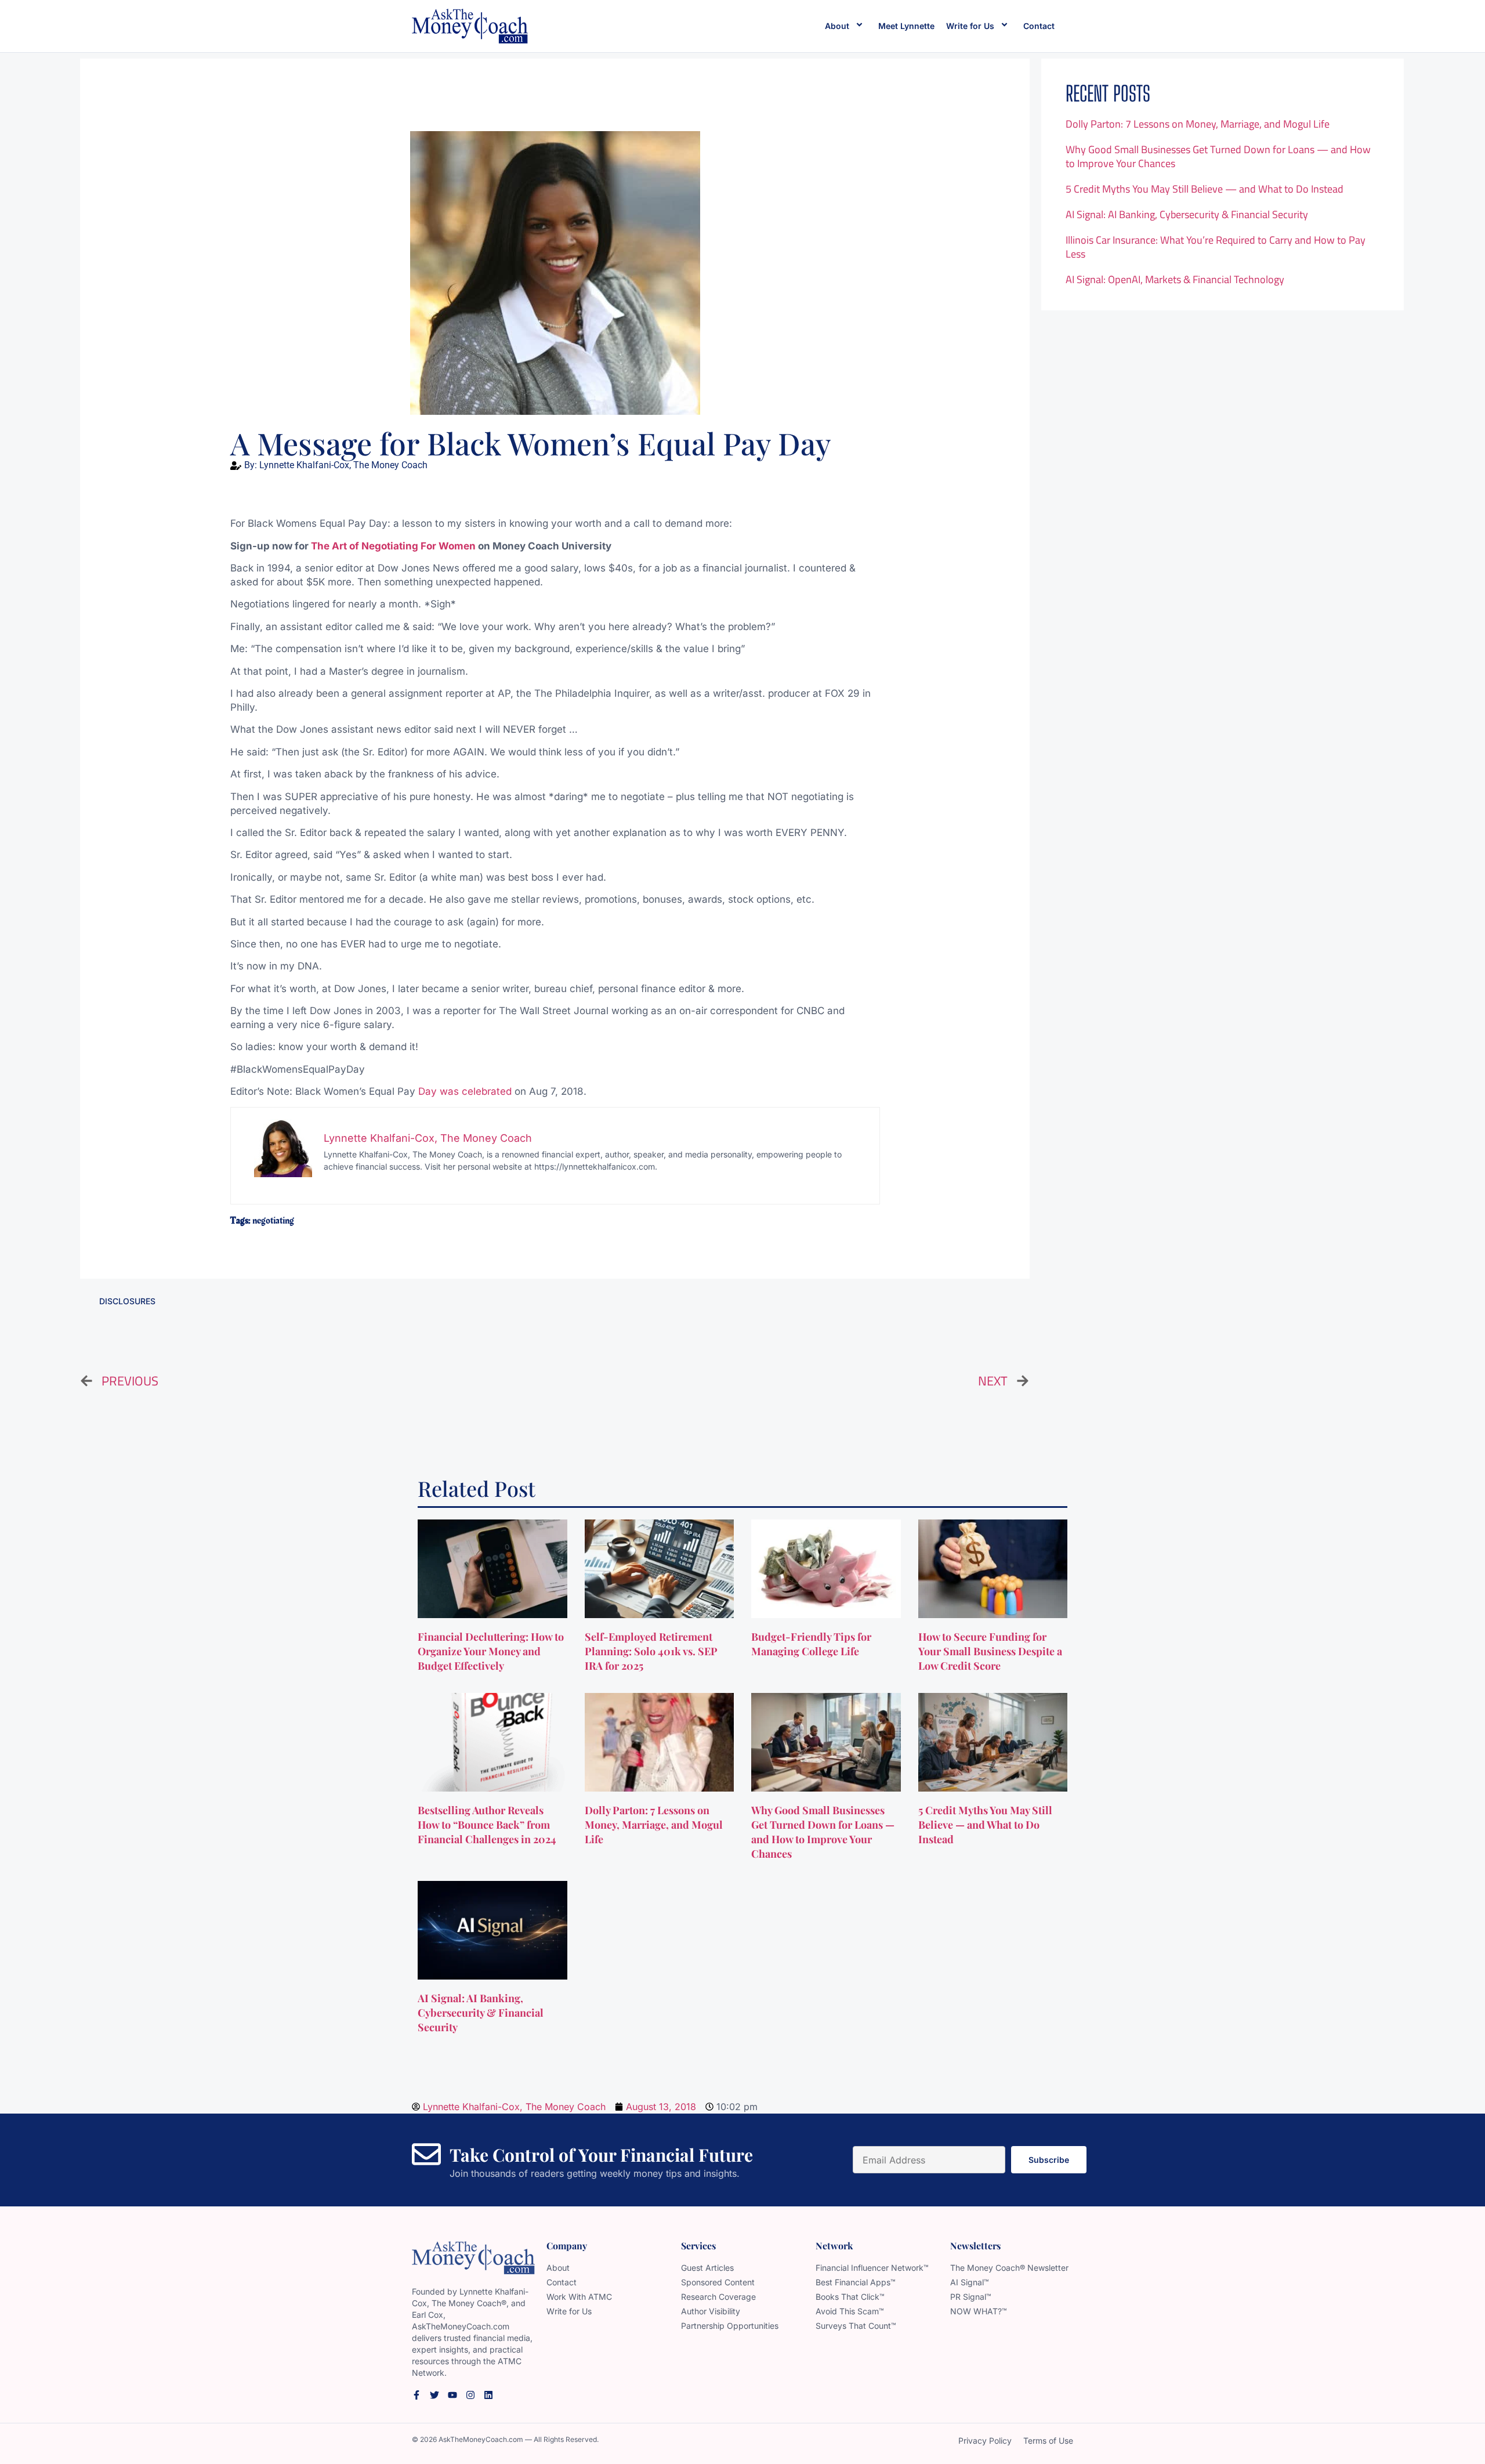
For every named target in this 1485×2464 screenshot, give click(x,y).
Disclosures (127, 1301)
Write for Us (970, 26)
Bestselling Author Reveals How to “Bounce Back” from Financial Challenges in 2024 (488, 1825)
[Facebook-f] (416, 2395)
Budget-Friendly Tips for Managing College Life (811, 1644)
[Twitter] (434, 2395)
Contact (1039, 26)
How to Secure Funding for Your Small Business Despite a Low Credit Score (990, 1651)
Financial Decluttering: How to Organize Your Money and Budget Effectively (491, 1651)
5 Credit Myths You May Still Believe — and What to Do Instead (1205, 189)
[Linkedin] (488, 2395)
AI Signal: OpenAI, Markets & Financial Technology (1175, 279)
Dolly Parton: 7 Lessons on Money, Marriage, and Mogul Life (1198, 124)
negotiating (273, 1221)
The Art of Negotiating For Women (393, 546)
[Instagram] (470, 2395)
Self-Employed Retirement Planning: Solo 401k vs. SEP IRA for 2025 (651, 1651)
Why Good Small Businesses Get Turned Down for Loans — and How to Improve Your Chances (1218, 156)
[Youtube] (452, 2395)
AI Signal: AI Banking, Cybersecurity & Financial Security (1187, 214)
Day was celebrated (465, 1091)
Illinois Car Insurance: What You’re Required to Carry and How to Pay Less (1216, 247)
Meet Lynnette (906, 26)
